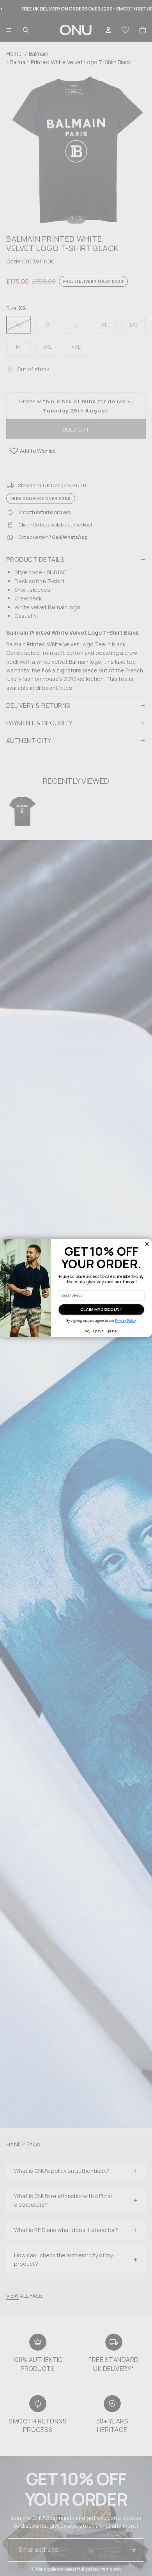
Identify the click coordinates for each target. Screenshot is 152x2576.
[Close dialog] (147, 1244)
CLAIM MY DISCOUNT (101, 1309)
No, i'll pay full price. (101, 1331)
